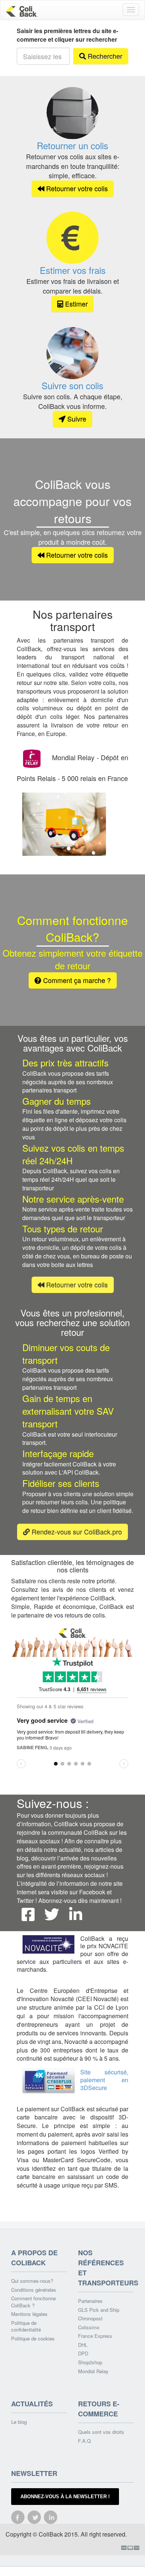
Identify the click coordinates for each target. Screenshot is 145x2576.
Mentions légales (29, 2314)
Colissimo (89, 2327)
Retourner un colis (72, 145)
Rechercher (104, 56)
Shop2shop (90, 2362)
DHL (83, 2345)
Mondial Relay (93, 2371)
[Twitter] (52, 1914)
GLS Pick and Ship (99, 2310)
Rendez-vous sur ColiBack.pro (76, 1532)
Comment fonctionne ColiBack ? (33, 2302)
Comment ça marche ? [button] (76, 980)
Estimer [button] (75, 304)
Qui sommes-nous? (32, 2281)
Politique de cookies (33, 2339)
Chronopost (90, 2319)
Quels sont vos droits (101, 2432)
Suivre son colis (72, 385)
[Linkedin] (75, 1914)
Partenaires (90, 2301)
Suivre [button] (76, 419)
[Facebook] (28, 1914)
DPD (83, 2353)
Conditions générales (34, 2290)
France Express (95, 2336)
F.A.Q (84, 2441)
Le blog (19, 2422)
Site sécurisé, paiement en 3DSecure (104, 2080)
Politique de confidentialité (26, 2327)
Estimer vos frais (73, 270)
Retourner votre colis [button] (76, 188)
